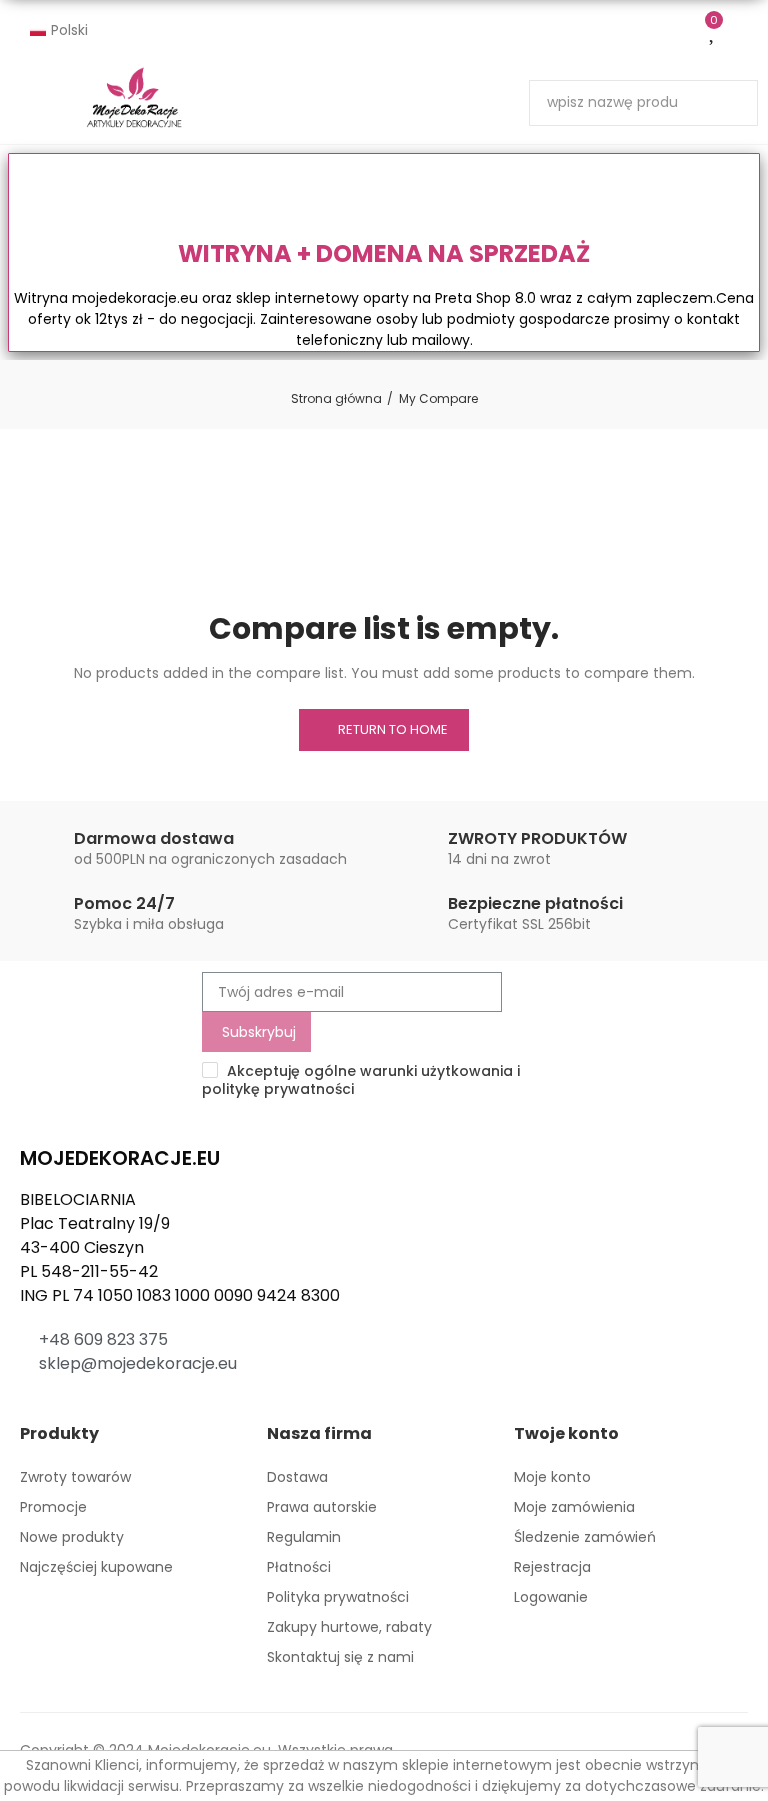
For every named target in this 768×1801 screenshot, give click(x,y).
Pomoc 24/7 (124, 903)
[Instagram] (67, 1408)
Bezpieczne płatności (535, 903)
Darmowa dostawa (154, 838)
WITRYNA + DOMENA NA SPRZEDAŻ (384, 253)
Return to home (393, 729)
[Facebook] (32, 1408)
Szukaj (726, 103)
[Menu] (271, 102)
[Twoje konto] (748, 31)
